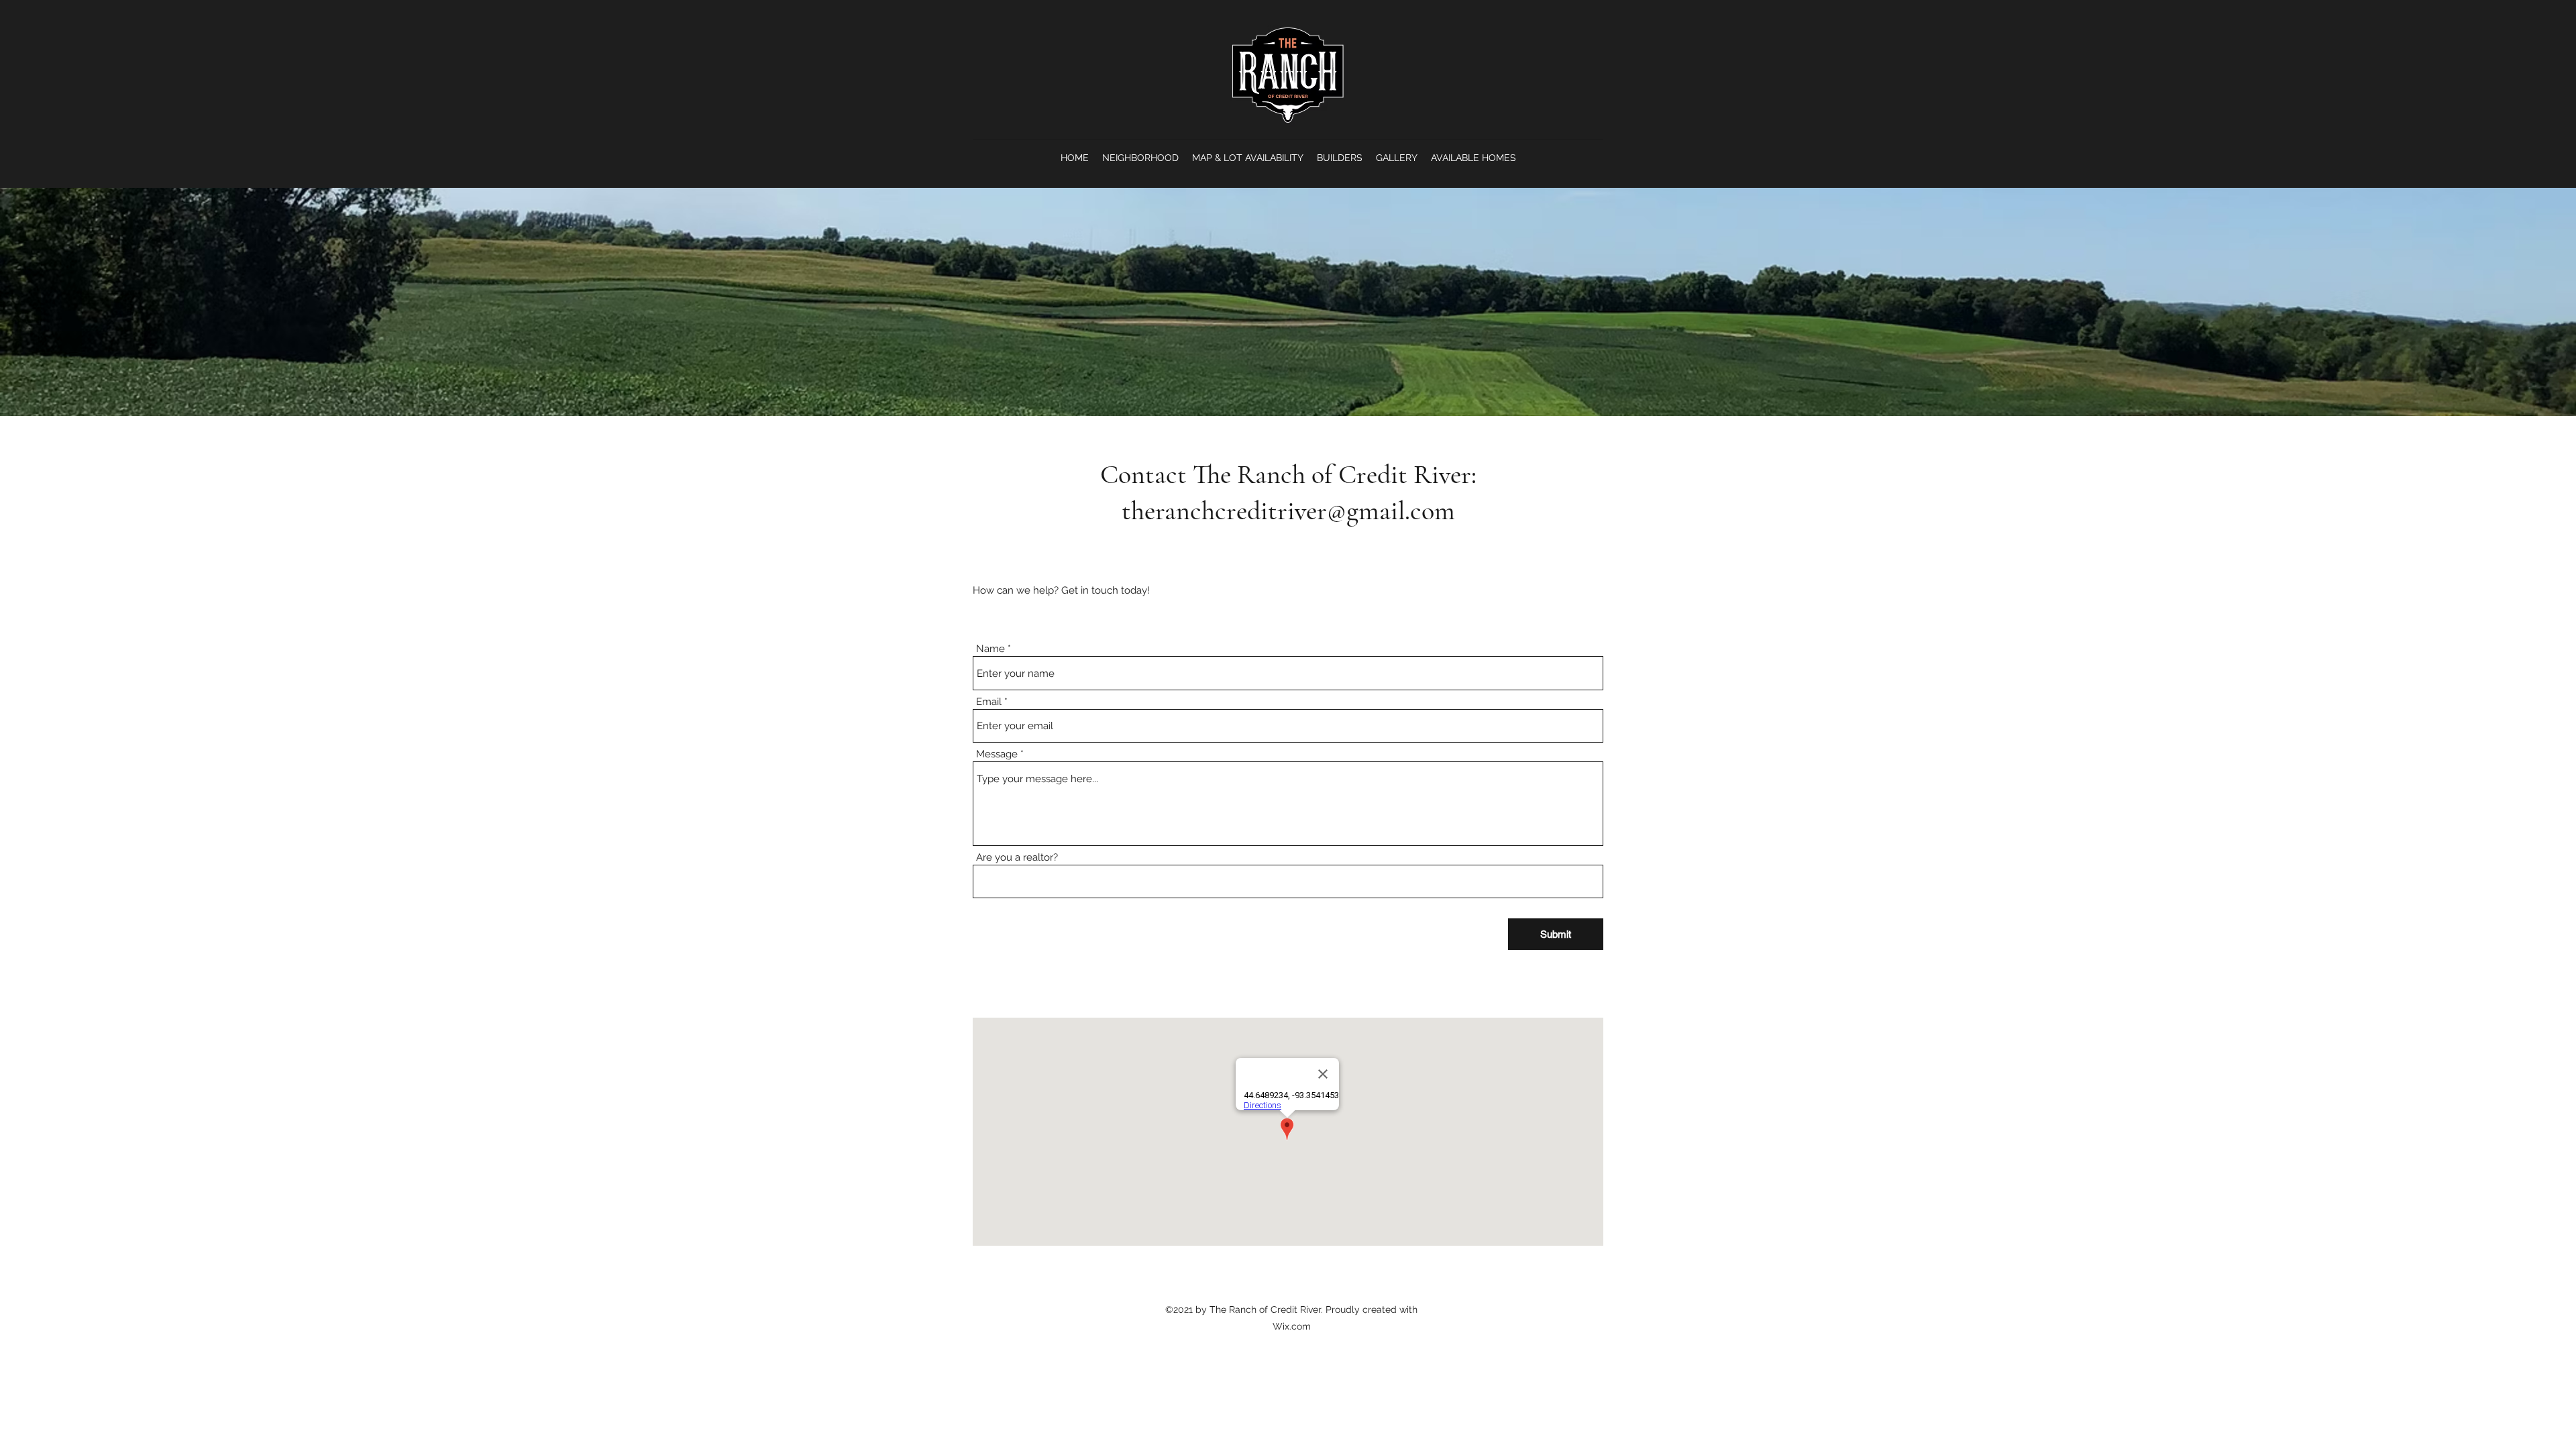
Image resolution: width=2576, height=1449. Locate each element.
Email (989, 702)
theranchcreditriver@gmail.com (1288, 511)
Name (990, 649)
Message (997, 754)
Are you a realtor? (1017, 858)
